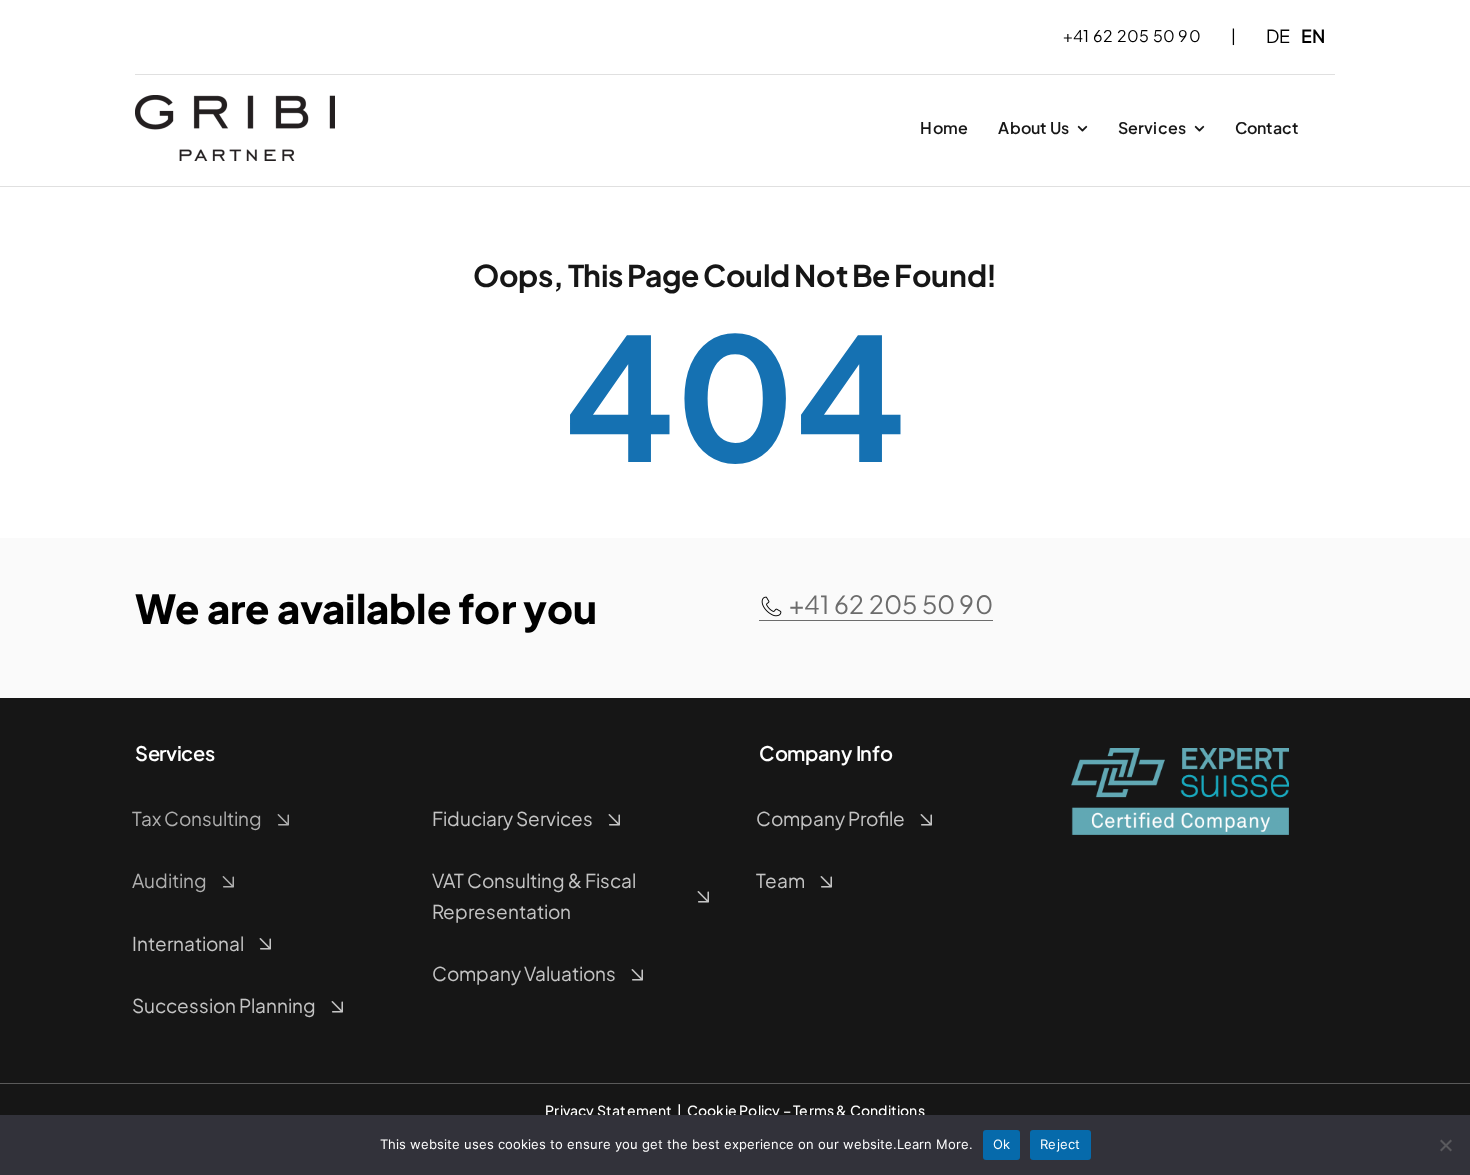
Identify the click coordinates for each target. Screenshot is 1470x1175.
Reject (1060, 1144)
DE (1278, 35)
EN (1313, 35)
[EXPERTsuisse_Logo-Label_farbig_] (1180, 755)
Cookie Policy (734, 1110)
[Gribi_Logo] (235, 102)
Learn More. (935, 1144)
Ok (1002, 1144)
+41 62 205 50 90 (891, 604)
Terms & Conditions (859, 1110)
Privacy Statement (609, 1110)
